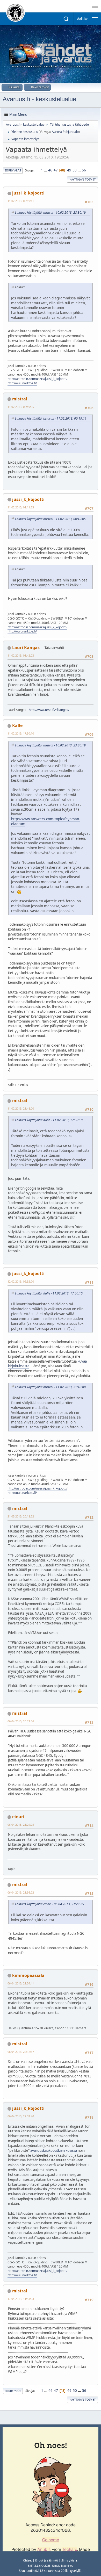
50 (75, 170)
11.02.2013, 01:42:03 (21, 655)
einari (18, 1817)
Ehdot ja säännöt (47, 2560)
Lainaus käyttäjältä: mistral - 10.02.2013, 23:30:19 (50, 213)
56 (84, 170)
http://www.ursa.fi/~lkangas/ (49, 710)
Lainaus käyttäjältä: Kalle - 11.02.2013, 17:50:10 (49, 1120)
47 (56, 170)
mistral (20, 399)
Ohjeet (27, 2560)
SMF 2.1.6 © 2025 (39, 2566)
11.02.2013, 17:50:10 (21, 733)
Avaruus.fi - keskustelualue (39, 99)
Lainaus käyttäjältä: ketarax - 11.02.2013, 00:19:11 (51, 418)
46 (50, 170)
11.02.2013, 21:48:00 (21, 1108)
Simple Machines (63, 2566)
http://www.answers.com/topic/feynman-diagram (46, 821)
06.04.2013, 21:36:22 (21, 1892)
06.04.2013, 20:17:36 (21, 1721)
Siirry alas (13, 170)
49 (69, 170)
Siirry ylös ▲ (70, 2560)
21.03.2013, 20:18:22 (21, 1516)
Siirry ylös (13, 2391)
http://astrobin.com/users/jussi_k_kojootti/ (37, 379)
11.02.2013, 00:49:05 (21, 407)
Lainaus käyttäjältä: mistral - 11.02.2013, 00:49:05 (50, 519)
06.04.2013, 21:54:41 (21, 1983)
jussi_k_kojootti (28, 193)
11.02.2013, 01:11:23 (21, 507)
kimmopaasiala (28, 1975)
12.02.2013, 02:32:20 (21, 1281)
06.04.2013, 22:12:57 (21, 2052)
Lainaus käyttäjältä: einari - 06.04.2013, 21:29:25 (49, 1904)
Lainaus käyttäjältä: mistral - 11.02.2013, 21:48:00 (50, 1387)
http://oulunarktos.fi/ (22, 383)
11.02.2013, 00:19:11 (21, 201)
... (46, 170)
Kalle (17, 725)
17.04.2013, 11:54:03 (21, 2299)
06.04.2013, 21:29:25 (21, 1825)
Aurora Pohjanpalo (65, 132)
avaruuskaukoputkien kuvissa (54, 2150)
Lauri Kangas (26, 647)
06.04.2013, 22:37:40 (21, 2116)
